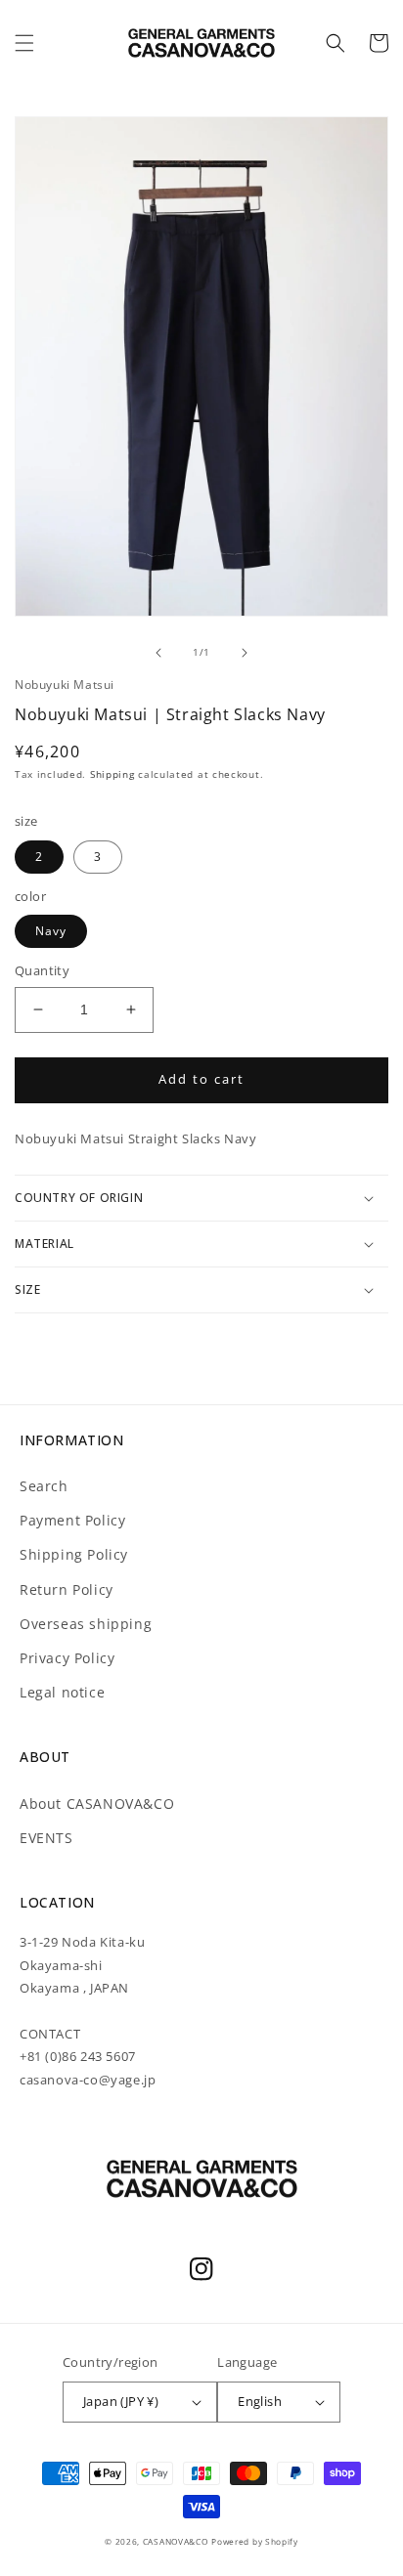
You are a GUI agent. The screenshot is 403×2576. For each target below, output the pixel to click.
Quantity (42, 970)
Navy (51, 931)
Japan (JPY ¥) (121, 2401)
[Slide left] (158, 653)
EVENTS (46, 1838)
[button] (24, 43)
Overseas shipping (86, 1624)
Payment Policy (72, 1520)
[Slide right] (245, 653)
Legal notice (62, 1692)
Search (44, 1486)
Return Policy (67, 1589)
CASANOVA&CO (176, 2541)
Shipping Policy (74, 1554)
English (260, 2401)
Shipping (112, 774)
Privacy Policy (67, 1658)
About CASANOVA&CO (97, 1803)
